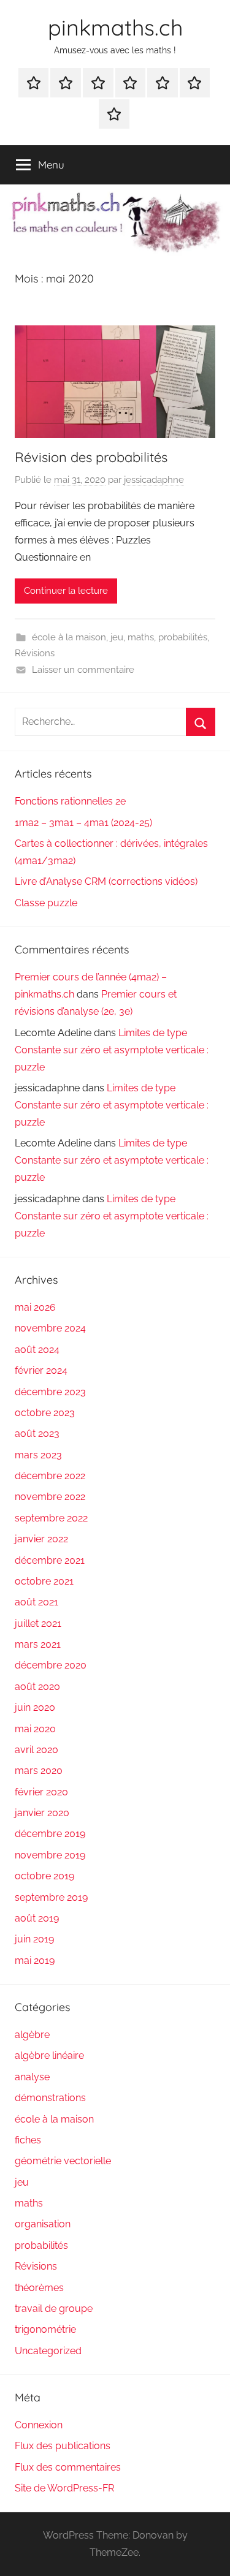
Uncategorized (48, 2351)
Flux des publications (63, 2446)
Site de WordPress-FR (64, 2488)
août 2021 (36, 1602)
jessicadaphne (154, 480)
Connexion (39, 2425)
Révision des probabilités (91, 457)
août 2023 (37, 1434)
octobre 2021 (44, 1581)
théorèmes (39, 2288)
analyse (32, 2077)
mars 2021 (38, 1644)
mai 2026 (35, 1307)
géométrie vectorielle (63, 2161)
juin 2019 (34, 1939)
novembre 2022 (50, 1497)
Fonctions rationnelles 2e (70, 801)
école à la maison (69, 637)
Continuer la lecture (66, 591)
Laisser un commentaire (83, 670)
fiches (28, 2140)
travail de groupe (54, 2309)
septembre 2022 (51, 1518)
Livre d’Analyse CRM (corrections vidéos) (106, 881)
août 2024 (37, 1350)
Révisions (35, 653)
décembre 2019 (50, 1834)
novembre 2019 (50, 1855)
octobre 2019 (44, 1876)
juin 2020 (35, 1707)
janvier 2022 (41, 1539)
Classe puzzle (46, 903)
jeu (117, 637)
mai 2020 (35, 1729)
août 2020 (37, 1687)
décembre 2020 (51, 1665)
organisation (43, 2224)
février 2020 (41, 1792)
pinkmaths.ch (115, 27)
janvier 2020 (42, 1813)
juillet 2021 (38, 1623)
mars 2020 (39, 1771)
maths (141, 637)
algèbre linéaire (49, 2055)
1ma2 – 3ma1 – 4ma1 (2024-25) (83, 823)
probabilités (183, 637)
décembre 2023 (50, 1392)
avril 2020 (36, 1750)
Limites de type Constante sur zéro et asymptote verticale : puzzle (112, 1050)
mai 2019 (35, 1960)
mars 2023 (38, 1455)
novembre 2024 (50, 1328)
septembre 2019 (51, 1897)
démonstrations (50, 2098)
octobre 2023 (45, 1413)
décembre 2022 (50, 1476)
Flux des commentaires (68, 2467)
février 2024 (41, 1370)
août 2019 (37, 1918)
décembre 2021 (50, 1560)
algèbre (32, 2035)
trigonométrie (45, 2329)
